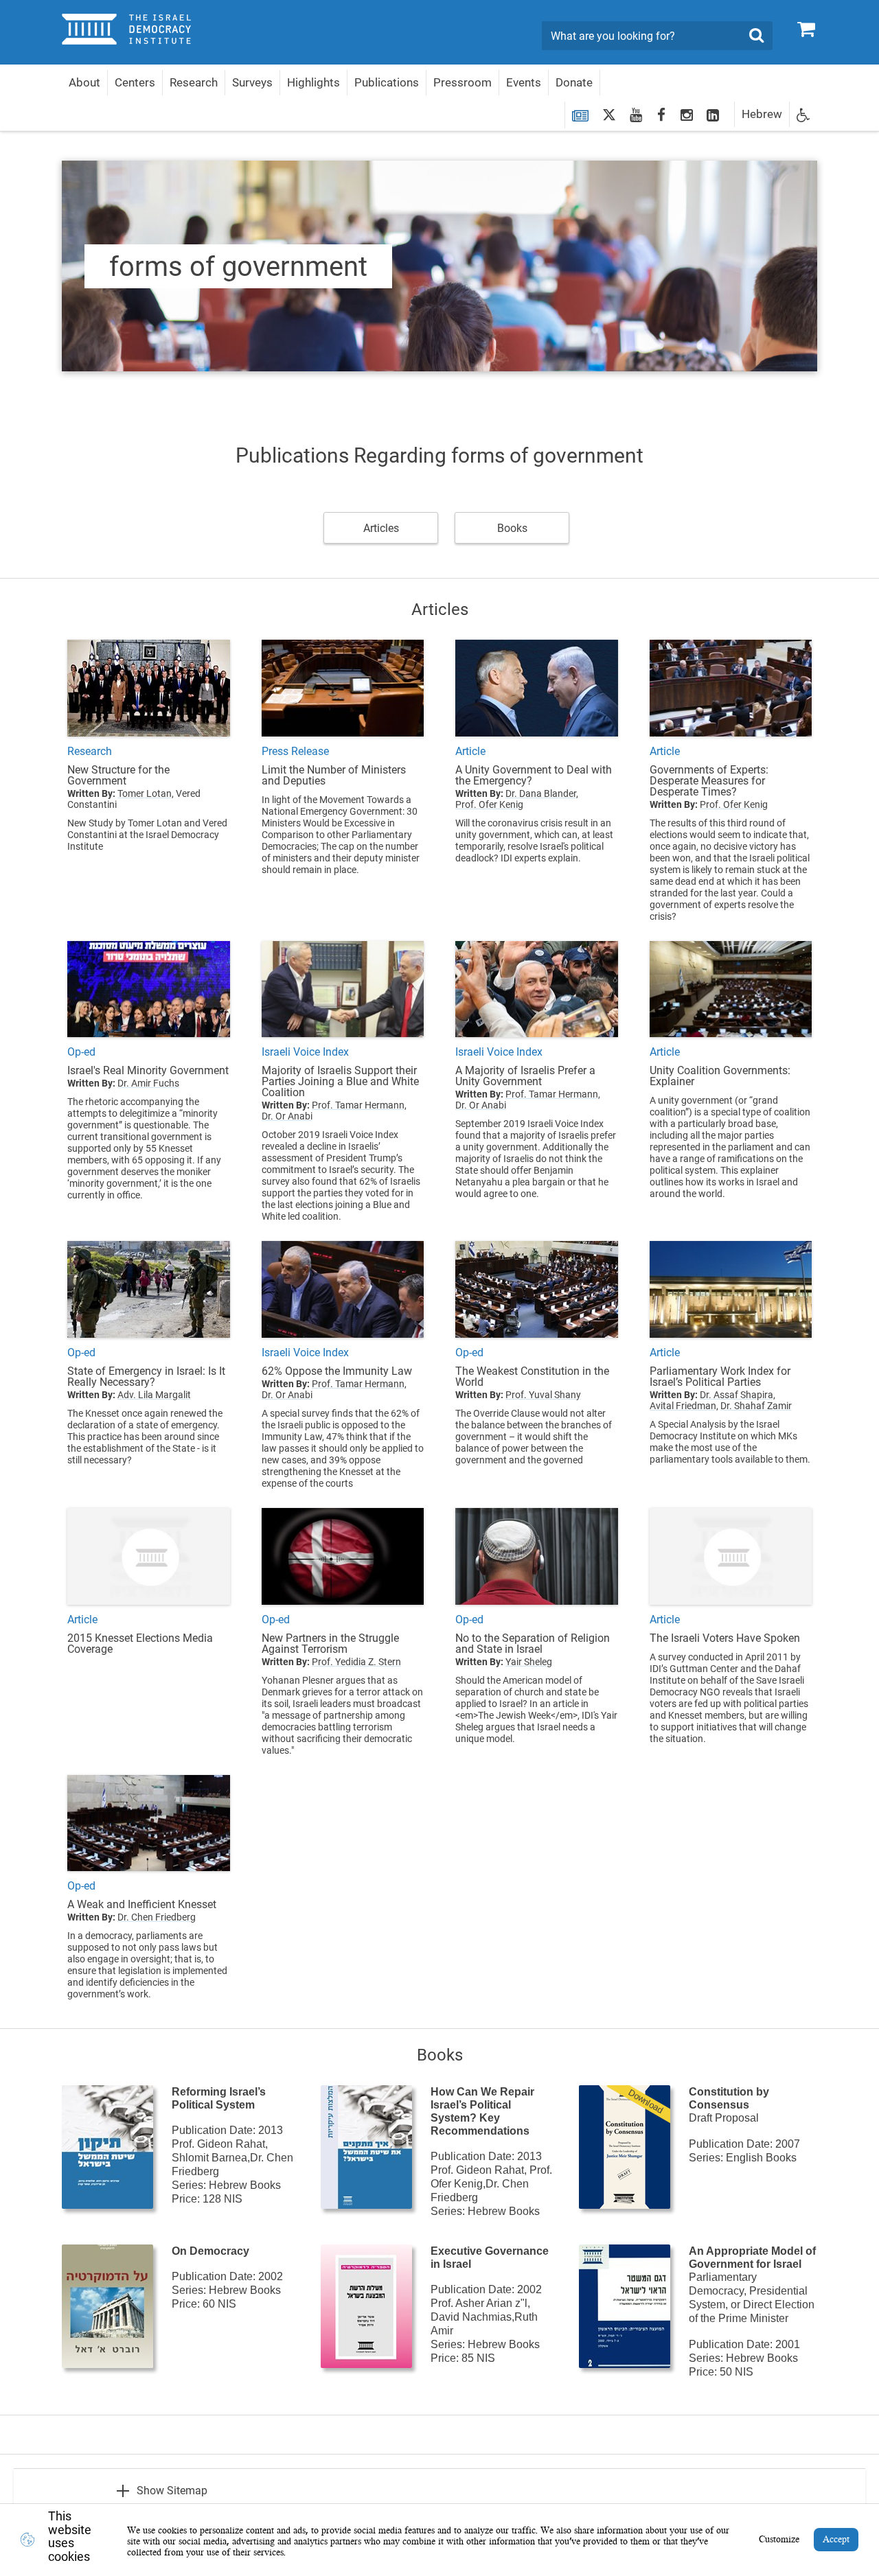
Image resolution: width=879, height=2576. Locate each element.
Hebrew (762, 114)
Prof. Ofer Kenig (489, 804)
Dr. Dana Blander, (542, 793)
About (84, 82)
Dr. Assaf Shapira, (738, 1395)
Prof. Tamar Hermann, (359, 1105)
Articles (381, 528)
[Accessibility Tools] (803, 114)
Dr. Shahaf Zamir (756, 1406)
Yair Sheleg (529, 1662)
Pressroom (463, 82)
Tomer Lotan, (146, 793)
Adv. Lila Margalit (154, 1395)
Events (524, 82)
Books (512, 528)
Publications (387, 82)
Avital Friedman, (684, 1406)
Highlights (313, 82)
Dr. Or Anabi (287, 1116)
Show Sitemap (172, 2491)
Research (194, 82)
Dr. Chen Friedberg (157, 1917)
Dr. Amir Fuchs (148, 1083)
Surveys (252, 82)
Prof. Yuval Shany (543, 1395)
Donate (574, 82)
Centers (135, 82)
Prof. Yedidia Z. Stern (356, 1662)
